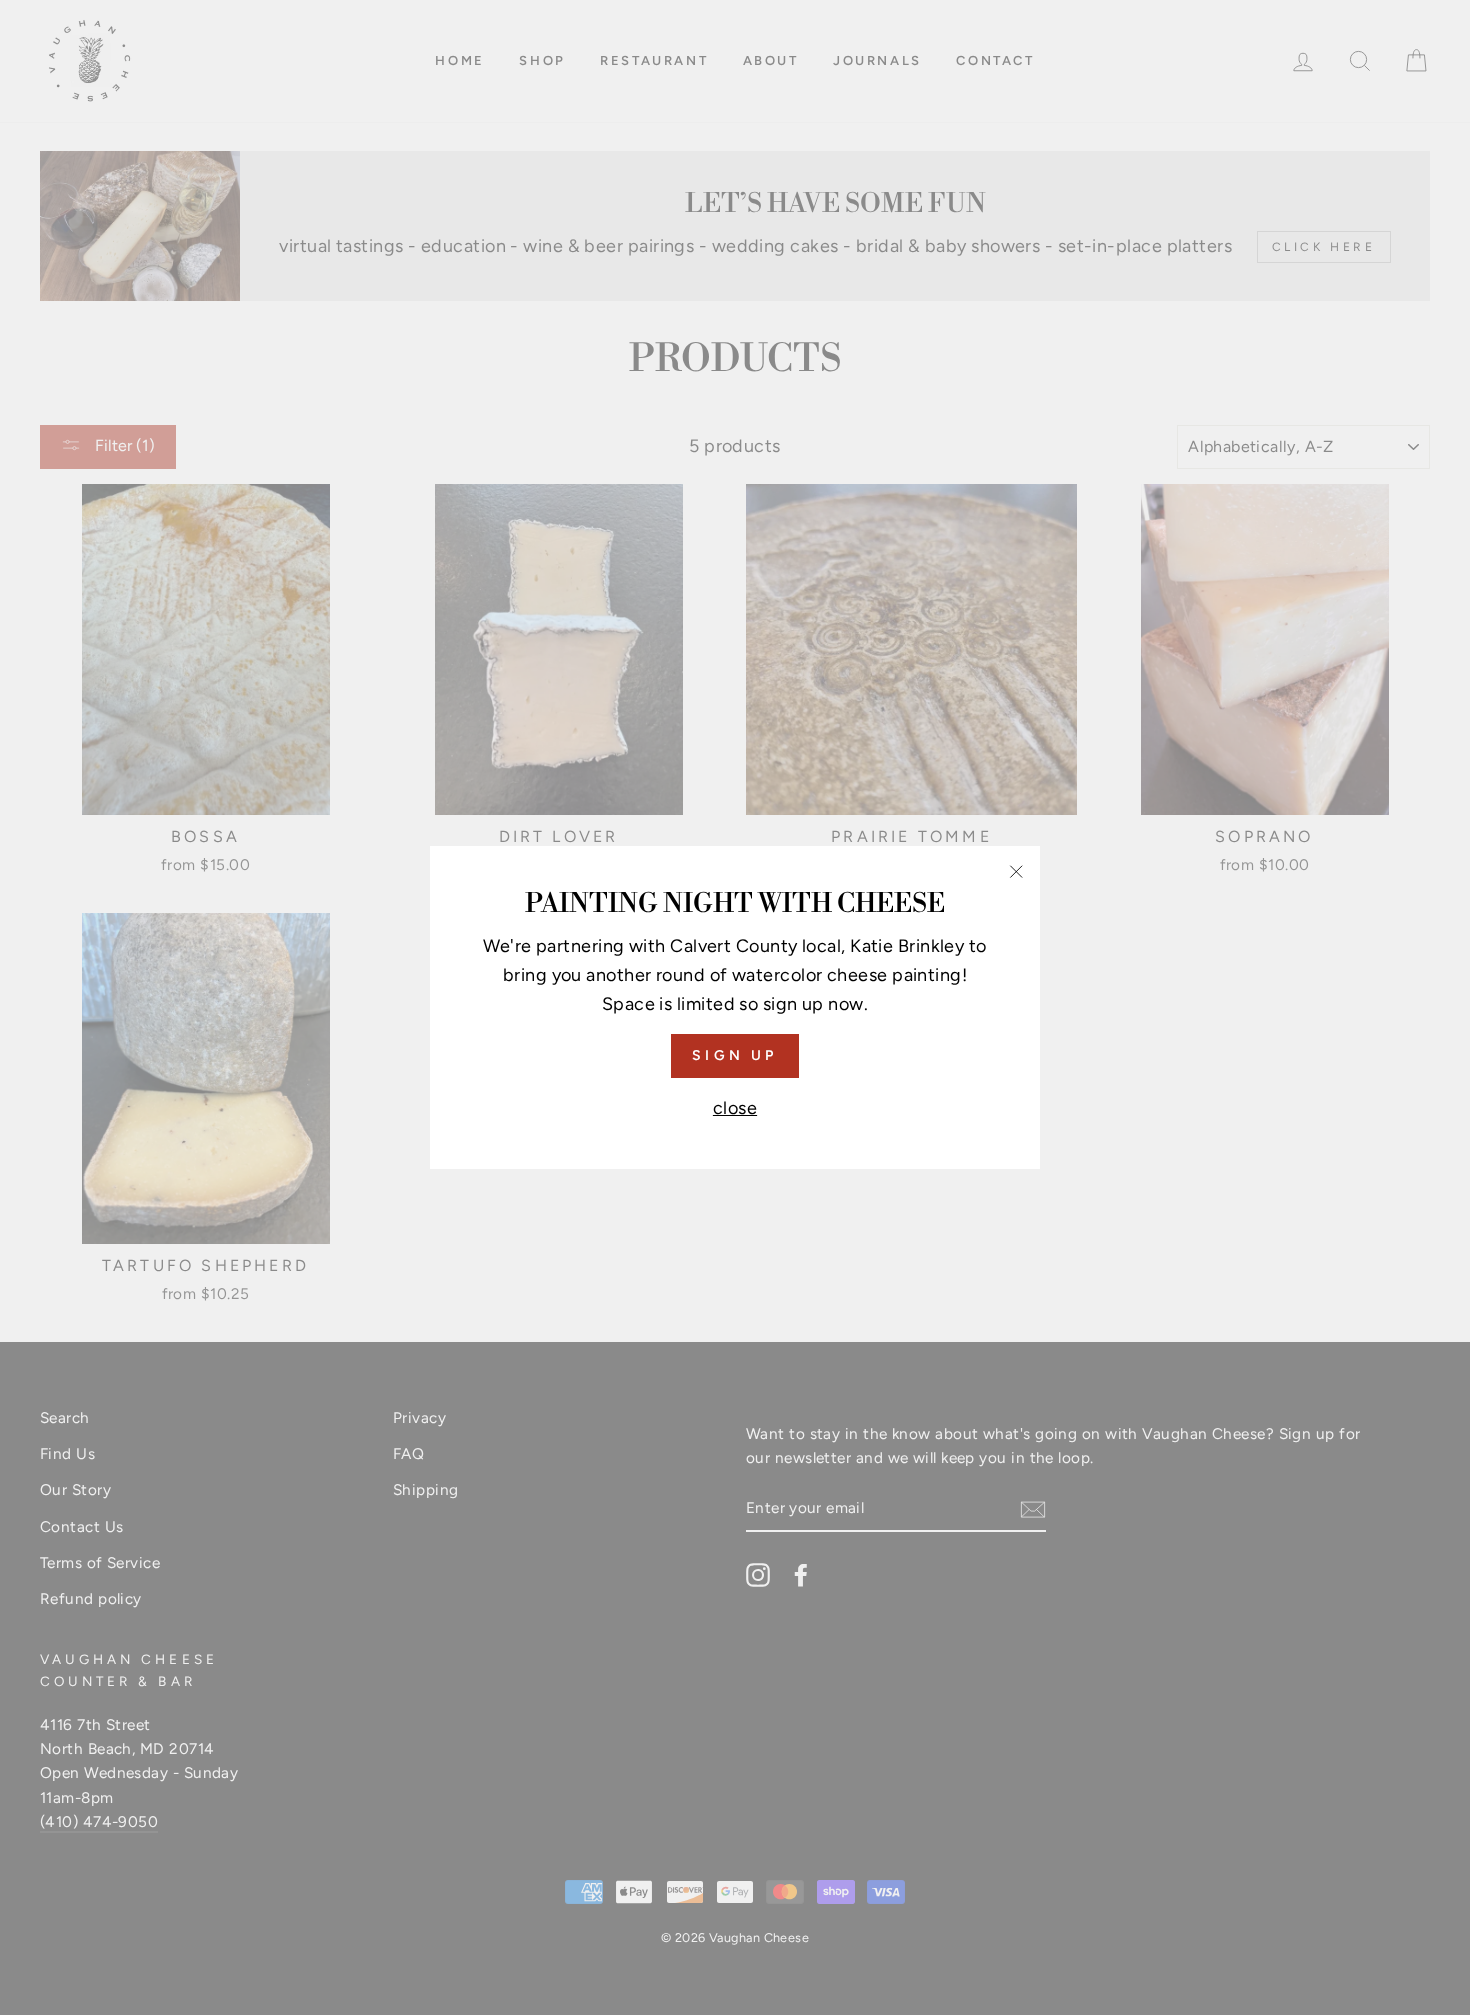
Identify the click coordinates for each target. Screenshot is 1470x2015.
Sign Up (734, 1055)
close (735, 1108)
